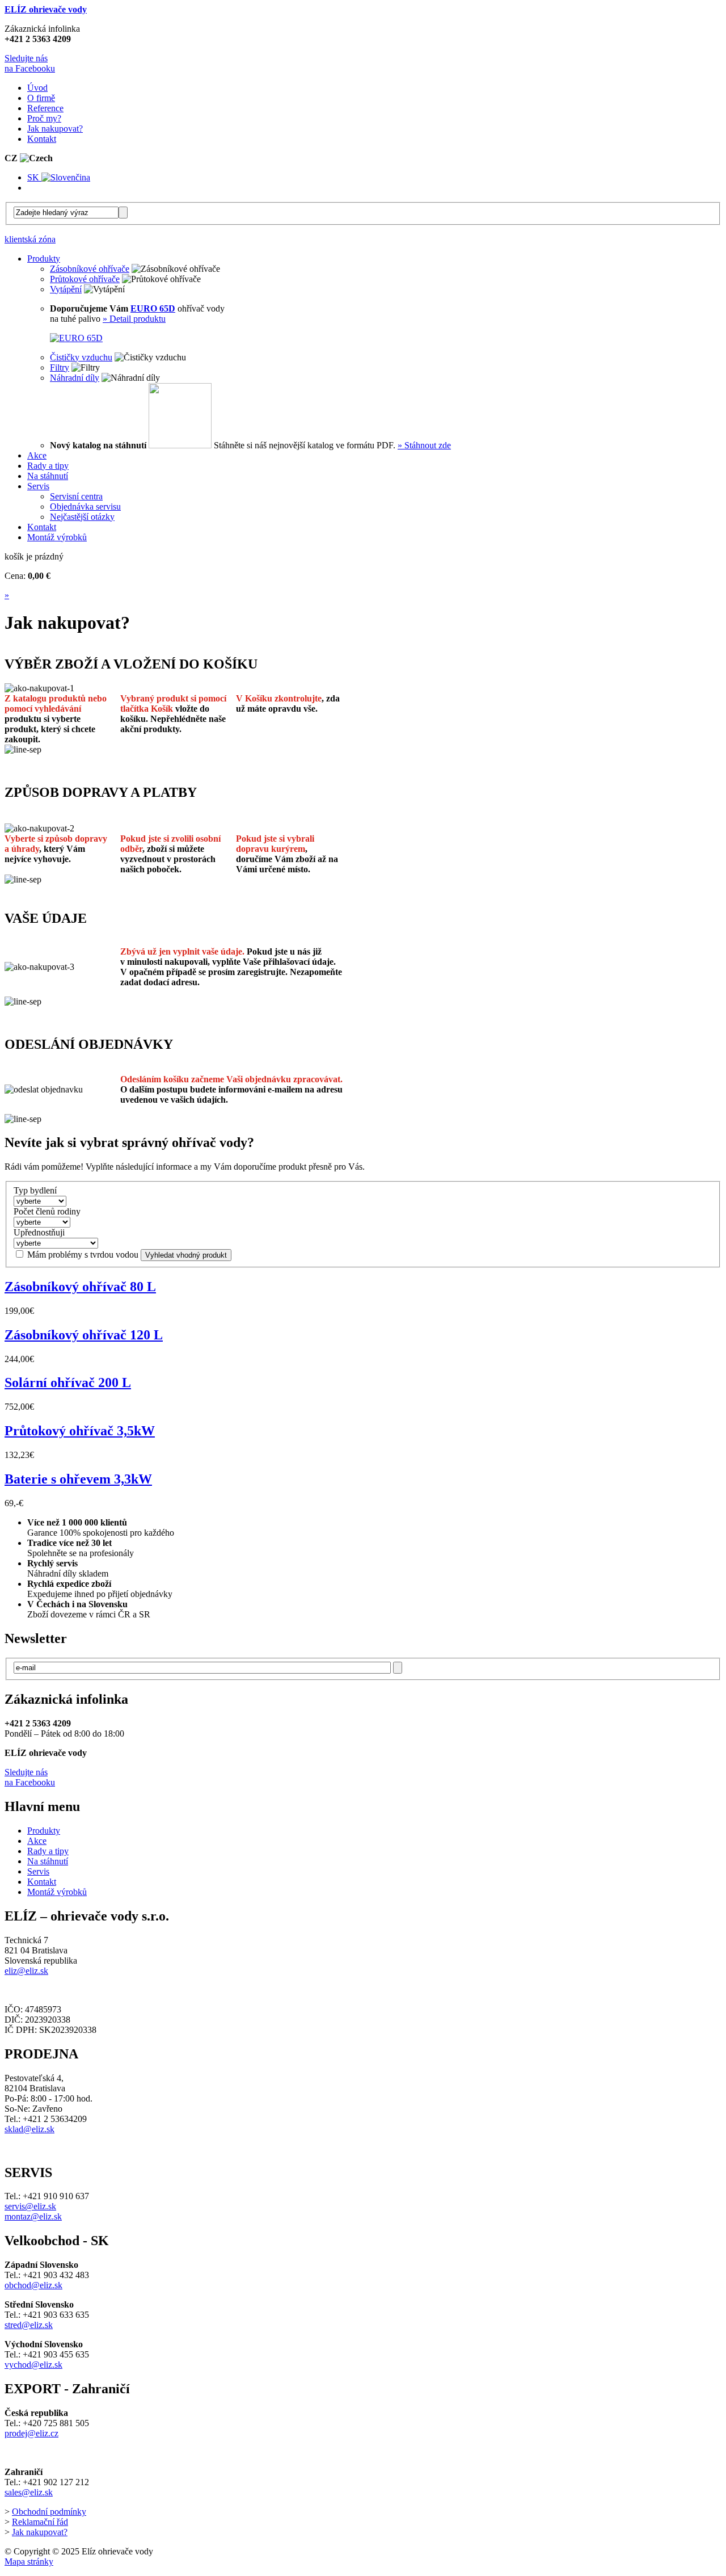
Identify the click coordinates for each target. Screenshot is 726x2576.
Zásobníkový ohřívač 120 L (84, 1335)
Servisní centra (76, 496)
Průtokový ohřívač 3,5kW (80, 1431)
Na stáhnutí (48, 1861)
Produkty (44, 1831)
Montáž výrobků (57, 1892)
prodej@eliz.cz (31, 2433)
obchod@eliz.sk (33, 2285)
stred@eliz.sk (29, 2325)
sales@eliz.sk (29, 2492)
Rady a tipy (48, 1851)
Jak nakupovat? (40, 2532)
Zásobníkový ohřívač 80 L (80, 1287)
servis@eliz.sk (30, 2206)
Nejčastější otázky (82, 517)
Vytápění (66, 289)
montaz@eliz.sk (33, 2216)
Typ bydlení (35, 1190)
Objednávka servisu (85, 507)
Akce (37, 1841)
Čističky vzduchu (81, 357)
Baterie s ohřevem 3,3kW (78, 1479)
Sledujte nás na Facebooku (30, 63)
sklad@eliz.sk (29, 2129)
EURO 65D (153, 308)
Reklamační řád (40, 2522)
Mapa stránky (29, 2562)
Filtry (60, 367)
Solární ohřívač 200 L (68, 1382)
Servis (38, 1871)
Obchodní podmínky (49, 2512)
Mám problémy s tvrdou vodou (83, 1255)
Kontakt (42, 1882)
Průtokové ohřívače (85, 279)
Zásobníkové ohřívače (90, 269)
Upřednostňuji (39, 1232)
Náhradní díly (75, 378)
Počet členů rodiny (47, 1211)
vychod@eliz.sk (33, 2365)
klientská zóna (30, 239)
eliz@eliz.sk (26, 1971)
